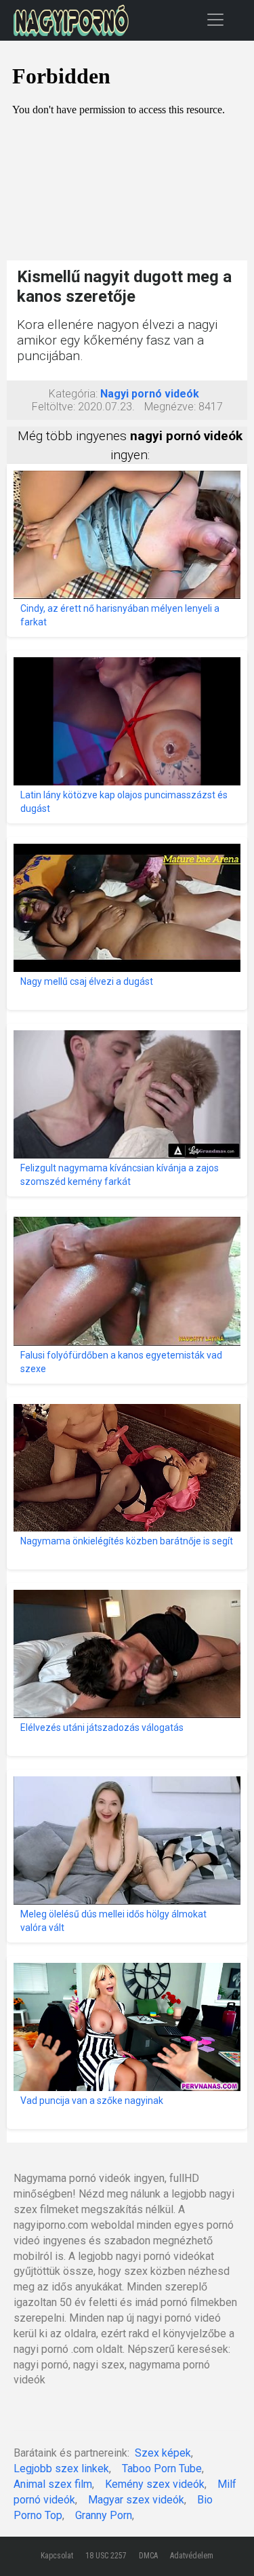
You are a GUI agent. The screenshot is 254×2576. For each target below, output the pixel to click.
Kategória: (73, 394)
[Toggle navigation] (215, 19)
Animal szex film (53, 2484)
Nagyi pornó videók (150, 394)
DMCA (148, 2556)
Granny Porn (104, 2515)
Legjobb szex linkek (61, 2468)
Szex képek (163, 2453)
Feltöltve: (54, 407)
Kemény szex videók (155, 2484)
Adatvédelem (192, 2556)
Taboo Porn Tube (162, 2468)
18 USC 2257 (106, 2556)
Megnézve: (170, 407)
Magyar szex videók (136, 2500)
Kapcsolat (57, 2556)
